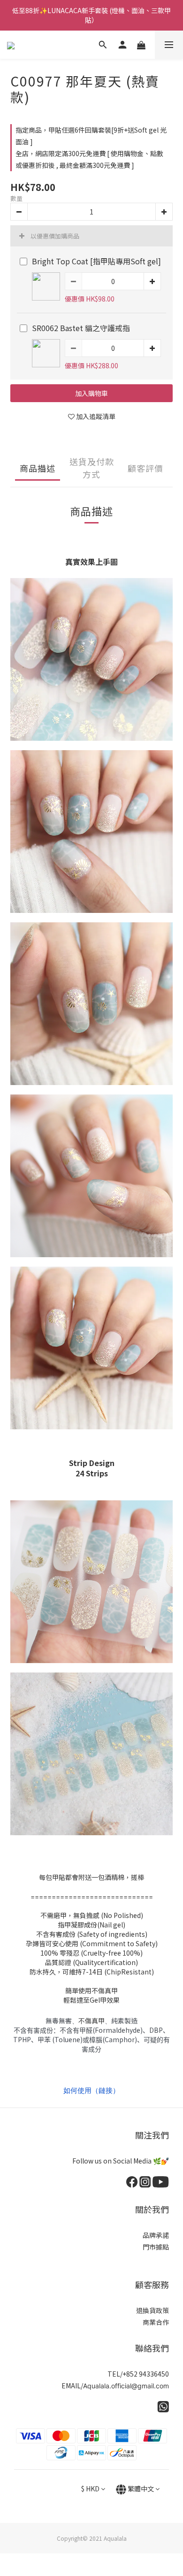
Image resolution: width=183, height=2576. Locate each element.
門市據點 (156, 2247)
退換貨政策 (152, 2310)
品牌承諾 (156, 2235)
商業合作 (156, 2322)
